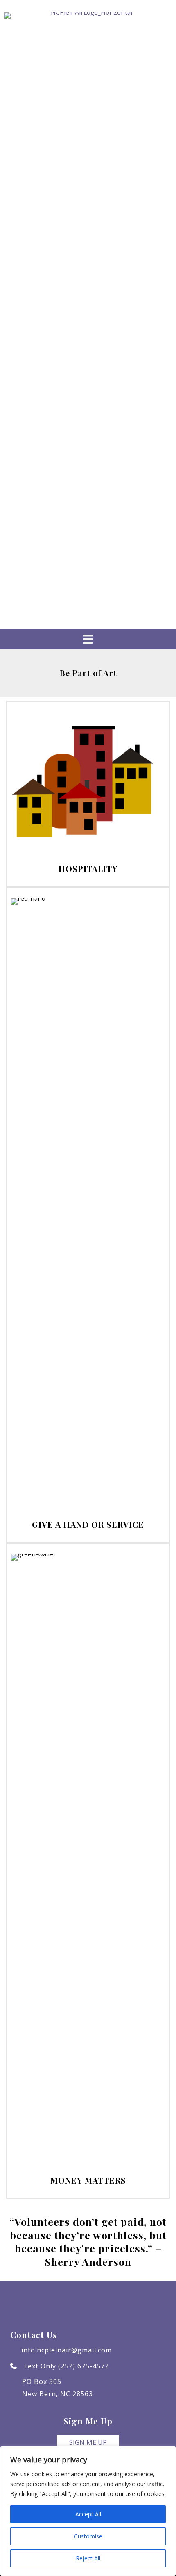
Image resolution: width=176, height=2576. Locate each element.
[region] (88, 2511)
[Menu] (88, 639)
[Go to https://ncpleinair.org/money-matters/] (88, 1871)
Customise (88, 2536)
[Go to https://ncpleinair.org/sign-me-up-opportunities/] (88, 1215)
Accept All (88, 2514)
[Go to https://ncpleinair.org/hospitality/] (88, 794)
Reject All (88, 2558)
